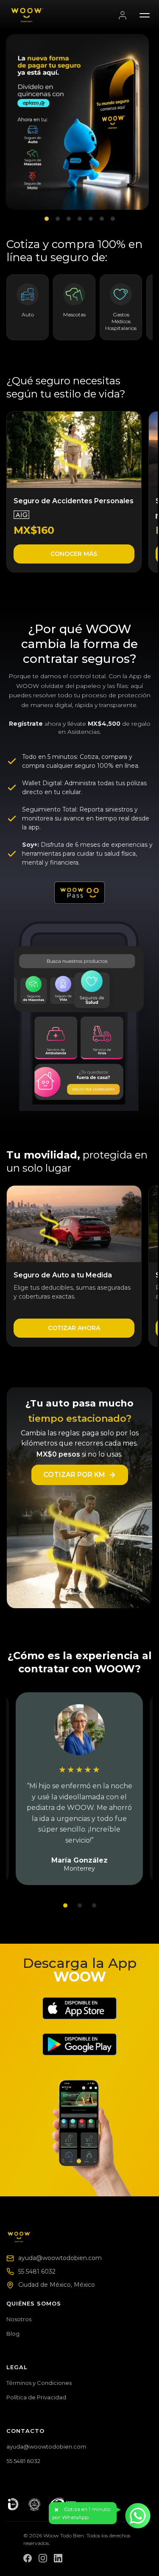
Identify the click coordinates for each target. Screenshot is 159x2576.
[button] (83, 2513)
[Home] (20, 2236)
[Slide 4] (80, 219)
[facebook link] (28, 2558)
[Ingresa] (123, 15)
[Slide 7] (113, 219)
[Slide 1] (47, 219)
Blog (13, 2334)
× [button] (56, 2510)
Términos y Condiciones (39, 2383)
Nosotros (19, 2319)
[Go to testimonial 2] (80, 1905)
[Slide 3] (69, 219)
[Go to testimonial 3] (94, 1905)
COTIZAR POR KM (74, 1475)
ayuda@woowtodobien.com (60, 2258)
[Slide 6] (102, 219)
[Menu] (145, 15)
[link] (74, 492)
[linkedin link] (58, 2558)
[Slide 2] (58, 219)
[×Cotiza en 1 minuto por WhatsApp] (138, 2516)
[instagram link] (43, 2558)
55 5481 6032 (37, 2272)
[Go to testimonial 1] (65, 1905)
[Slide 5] (91, 219)
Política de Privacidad (36, 2397)
